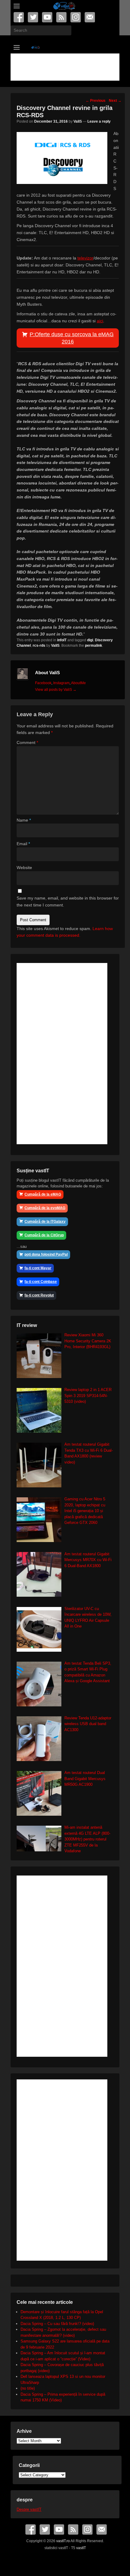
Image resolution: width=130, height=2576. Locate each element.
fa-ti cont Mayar (38, 1268)
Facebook (19, 17)
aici (100, 321)
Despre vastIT (29, 2509)
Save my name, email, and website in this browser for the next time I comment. (68, 902)
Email (90, 17)
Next (115, 101)
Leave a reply (99, 121)
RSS (62, 17)
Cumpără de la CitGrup (44, 1235)
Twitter (33, 17)
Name (24, 820)
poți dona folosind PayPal (46, 1254)
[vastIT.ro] (64, 6)
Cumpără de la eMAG (43, 1194)
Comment (27, 742)
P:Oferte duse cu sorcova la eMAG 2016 (72, 338)
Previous (96, 101)
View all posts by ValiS (56, 690)
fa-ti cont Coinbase (41, 1282)
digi (90, 640)
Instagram (76, 17)
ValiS (78, 121)
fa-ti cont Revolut (39, 1295)
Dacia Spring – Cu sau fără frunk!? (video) (57, 2324)
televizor (85, 258)
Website (24, 868)
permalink (94, 646)
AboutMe (78, 683)
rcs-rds (39, 646)
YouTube (48, 17)
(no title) (28, 2388)
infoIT (62, 640)
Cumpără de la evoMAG (45, 1208)
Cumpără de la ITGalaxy (45, 1222)
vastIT (81, 2548)
